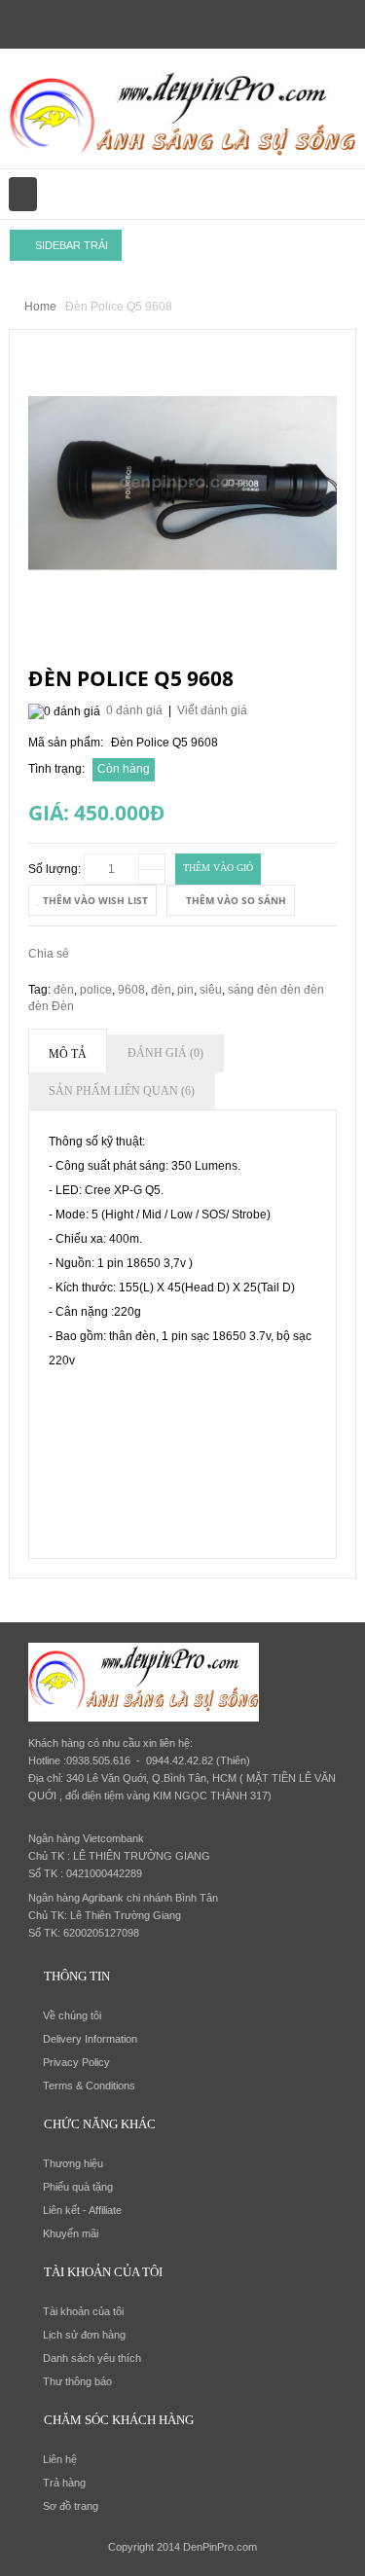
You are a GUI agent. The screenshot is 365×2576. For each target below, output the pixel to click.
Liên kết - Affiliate (82, 2210)
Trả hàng (64, 2483)
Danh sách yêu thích (92, 2358)
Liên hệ (60, 2459)
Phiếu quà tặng (78, 2187)
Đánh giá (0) (165, 1053)
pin (185, 990)
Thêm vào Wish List (94, 900)
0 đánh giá (134, 710)
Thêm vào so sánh (235, 900)
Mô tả (68, 1054)
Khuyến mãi (71, 2233)
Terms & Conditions (89, 2086)
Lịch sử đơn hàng (84, 2335)
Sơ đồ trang (71, 2506)
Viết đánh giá (212, 710)
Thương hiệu (73, 2163)
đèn (64, 990)
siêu (211, 990)
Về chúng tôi (72, 2015)
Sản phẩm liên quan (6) (122, 1091)
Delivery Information (90, 2039)
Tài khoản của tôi (83, 2311)
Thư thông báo (77, 2381)
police (96, 990)
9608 (131, 990)
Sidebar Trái (70, 245)
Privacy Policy (76, 2062)
